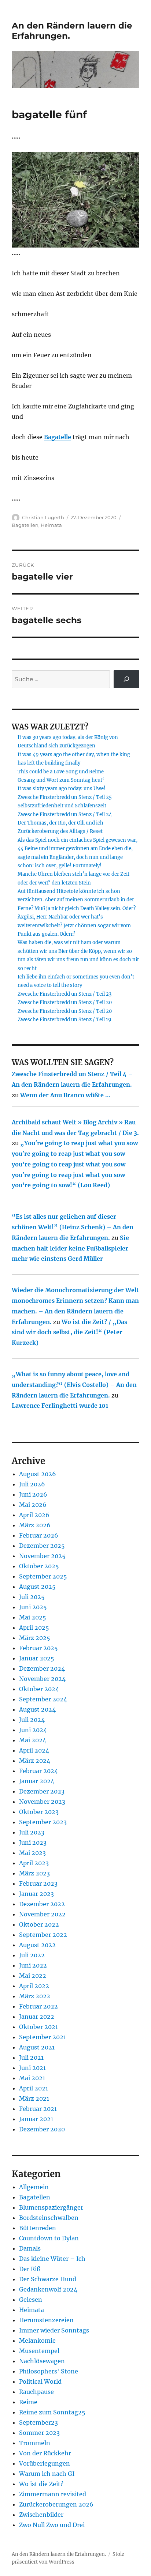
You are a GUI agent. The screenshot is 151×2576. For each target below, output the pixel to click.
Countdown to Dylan (49, 2238)
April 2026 (34, 1515)
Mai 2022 (33, 1976)
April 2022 (34, 1986)
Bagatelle (58, 437)
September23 (38, 2422)
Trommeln (35, 2443)
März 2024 (35, 1761)
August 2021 (37, 2047)
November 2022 (42, 1914)
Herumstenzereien (46, 2320)
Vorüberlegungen (45, 2463)
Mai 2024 (33, 1740)
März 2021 (34, 2098)
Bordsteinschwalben (49, 2218)
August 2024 (37, 1709)
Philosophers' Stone (49, 2371)
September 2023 (43, 1822)
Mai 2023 (32, 1853)
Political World (40, 2381)
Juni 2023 (33, 1843)
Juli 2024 (32, 1720)
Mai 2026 (33, 1505)
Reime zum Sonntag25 (52, 2412)
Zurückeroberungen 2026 (56, 2504)
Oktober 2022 (39, 1924)
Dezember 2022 (42, 1904)
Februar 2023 (38, 1883)
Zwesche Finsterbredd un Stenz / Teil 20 (65, 1002)
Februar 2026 (39, 1535)
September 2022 (43, 1935)
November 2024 (42, 1679)
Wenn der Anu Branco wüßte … (65, 1095)
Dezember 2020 (42, 2129)
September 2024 (43, 1699)
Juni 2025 (33, 1607)
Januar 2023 (36, 1894)
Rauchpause (36, 2392)
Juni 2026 (33, 1494)
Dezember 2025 (42, 1546)
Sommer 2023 (39, 2433)
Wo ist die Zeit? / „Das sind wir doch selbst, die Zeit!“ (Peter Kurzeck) (69, 1332)
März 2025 (35, 1638)
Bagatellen (25, 525)
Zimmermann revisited (53, 2494)
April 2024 (34, 1750)
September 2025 (43, 1576)
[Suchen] (127, 679)
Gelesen (31, 2300)
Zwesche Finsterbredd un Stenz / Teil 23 (65, 994)
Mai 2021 (32, 2078)
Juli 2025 (32, 1597)
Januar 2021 (36, 2119)
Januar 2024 (37, 1781)
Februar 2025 (38, 1648)
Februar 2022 (38, 2006)
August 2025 (37, 1587)
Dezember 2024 (42, 1668)
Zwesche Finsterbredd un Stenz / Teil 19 (65, 1020)
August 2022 (37, 1945)
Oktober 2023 (39, 1812)
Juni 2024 (33, 1730)
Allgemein (34, 2187)
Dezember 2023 (42, 1791)
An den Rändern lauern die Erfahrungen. (59, 2554)
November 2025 (42, 1556)
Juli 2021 (31, 2058)
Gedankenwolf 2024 (48, 2289)
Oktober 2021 (38, 2027)
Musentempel (39, 2351)
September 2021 (43, 2037)
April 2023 (34, 1863)
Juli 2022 (32, 1955)
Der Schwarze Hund (48, 2279)
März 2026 (35, 1525)
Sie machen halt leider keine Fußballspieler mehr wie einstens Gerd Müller (70, 1248)
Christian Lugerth (43, 517)
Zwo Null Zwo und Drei (52, 2525)
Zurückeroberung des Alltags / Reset (60, 831)
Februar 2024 (38, 1771)
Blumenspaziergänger (51, 2207)
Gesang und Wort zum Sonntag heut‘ (61, 780)
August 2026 (38, 1474)
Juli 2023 (32, 1832)
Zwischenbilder (41, 2515)
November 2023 (42, 1802)
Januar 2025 (37, 1658)
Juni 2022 (33, 1965)
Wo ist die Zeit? (41, 2484)
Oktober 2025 (39, 1566)
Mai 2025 (33, 1617)
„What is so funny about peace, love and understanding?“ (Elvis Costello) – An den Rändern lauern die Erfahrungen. (74, 1385)
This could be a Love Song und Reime (61, 772)
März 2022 (35, 1996)
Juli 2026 (32, 1484)
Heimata (51, 525)
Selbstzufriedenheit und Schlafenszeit (62, 806)
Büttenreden (38, 2228)
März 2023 (34, 1873)
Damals (30, 2248)
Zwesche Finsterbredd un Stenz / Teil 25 (65, 797)
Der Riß (30, 2269)
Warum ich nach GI (47, 2474)
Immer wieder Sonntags (54, 2330)
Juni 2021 (32, 2068)
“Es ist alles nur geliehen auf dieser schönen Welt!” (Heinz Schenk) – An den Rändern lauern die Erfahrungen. (73, 1227)
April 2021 (34, 2088)
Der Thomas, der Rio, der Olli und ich (60, 823)
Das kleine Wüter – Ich (52, 2259)
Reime (28, 2402)
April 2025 (34, 1628)
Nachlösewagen (42, 2361)
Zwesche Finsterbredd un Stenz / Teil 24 (65, 814)
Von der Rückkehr (45, 2453)
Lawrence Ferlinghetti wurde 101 (60, 1406)
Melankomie (37, 2341)
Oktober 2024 (39, 1689)
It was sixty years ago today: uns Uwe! (62, 789)
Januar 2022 (37, 2017)
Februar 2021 (38, 2109)
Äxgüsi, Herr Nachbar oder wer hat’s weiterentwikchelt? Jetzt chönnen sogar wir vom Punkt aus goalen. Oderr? (74, 925)
